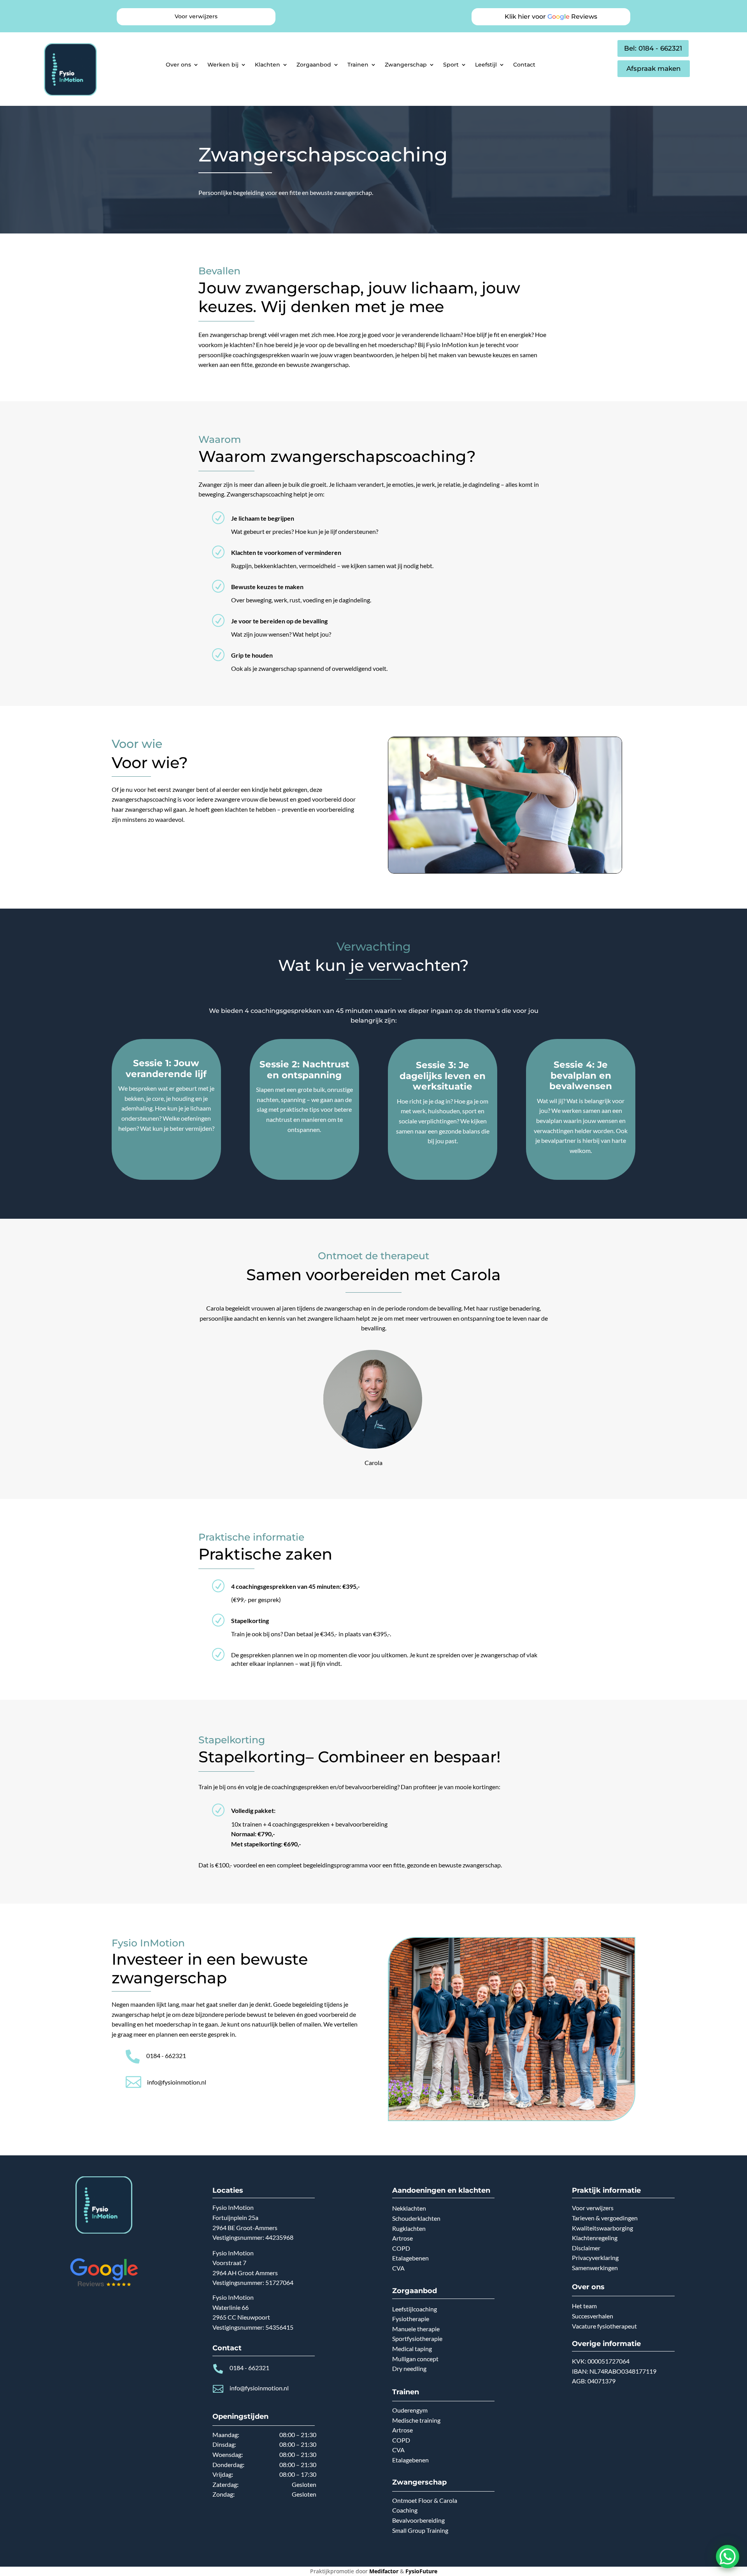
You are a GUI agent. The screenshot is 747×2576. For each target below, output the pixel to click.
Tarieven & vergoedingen (605, 2218)
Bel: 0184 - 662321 (653, 48)
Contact (524, 65)
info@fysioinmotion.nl (177, 2082)
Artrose (402, 2238)
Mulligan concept (415, 2359)
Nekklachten (409, 2208)
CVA (398, 2268)
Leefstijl (486, 65)
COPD (401, 2248)
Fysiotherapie (411, 2319)
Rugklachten (409, 2228)
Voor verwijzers (593, 2208)
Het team (584, 2306)
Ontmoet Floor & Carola (425, 2500)
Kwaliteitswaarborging (602, 2228)
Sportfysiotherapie (417, 2338)
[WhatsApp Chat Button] (728, 2557)
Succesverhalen (593, 2316)
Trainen (358, 65)
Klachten (267, 65)
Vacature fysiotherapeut (604, 2326)
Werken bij (223, 65)
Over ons (178, 65)
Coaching (405, 2510)
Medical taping (412, 2349)
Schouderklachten (416, 2218)
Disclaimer (586, 2248)
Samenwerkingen (595, 2268)
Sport (451, 65)
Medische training (416, 2420)
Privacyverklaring (595, 2258)
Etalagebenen (410, 2258)
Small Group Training (420, 2530)
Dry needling (409, 2368)
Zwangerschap (406, 65)
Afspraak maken (654, 68)
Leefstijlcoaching (415, 2309)
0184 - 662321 (166, 2056)
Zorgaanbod (314, 65)
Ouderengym (410, 2410)
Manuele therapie (416, 2329)
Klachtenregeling (595, 2238)
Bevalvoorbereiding (418, 2520)
